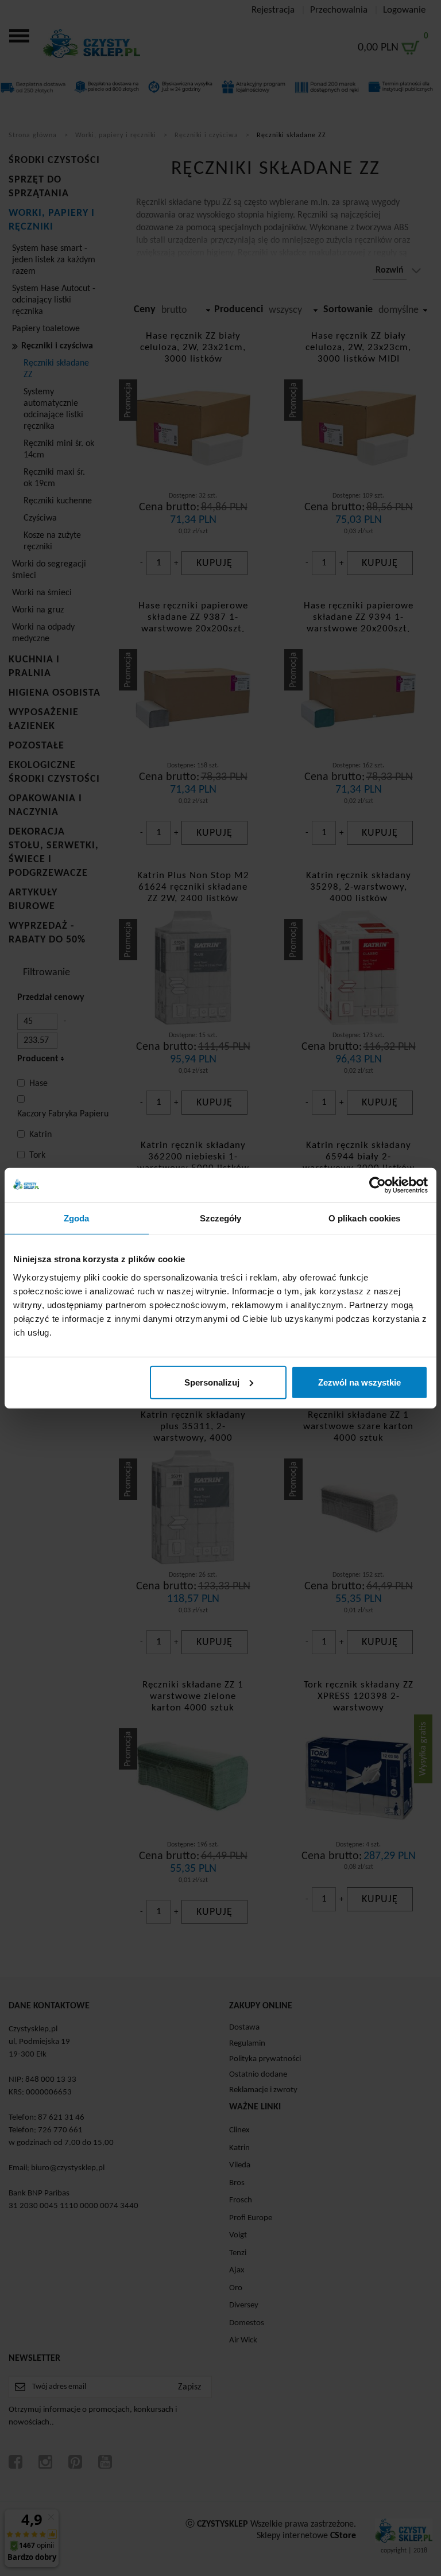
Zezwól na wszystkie (359, 1382)
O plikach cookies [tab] (365, 1218)
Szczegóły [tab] (221, 1218)
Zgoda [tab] (77, 1218)
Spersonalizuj (212, 1382)
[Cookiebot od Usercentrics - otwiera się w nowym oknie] (378, 1185)
